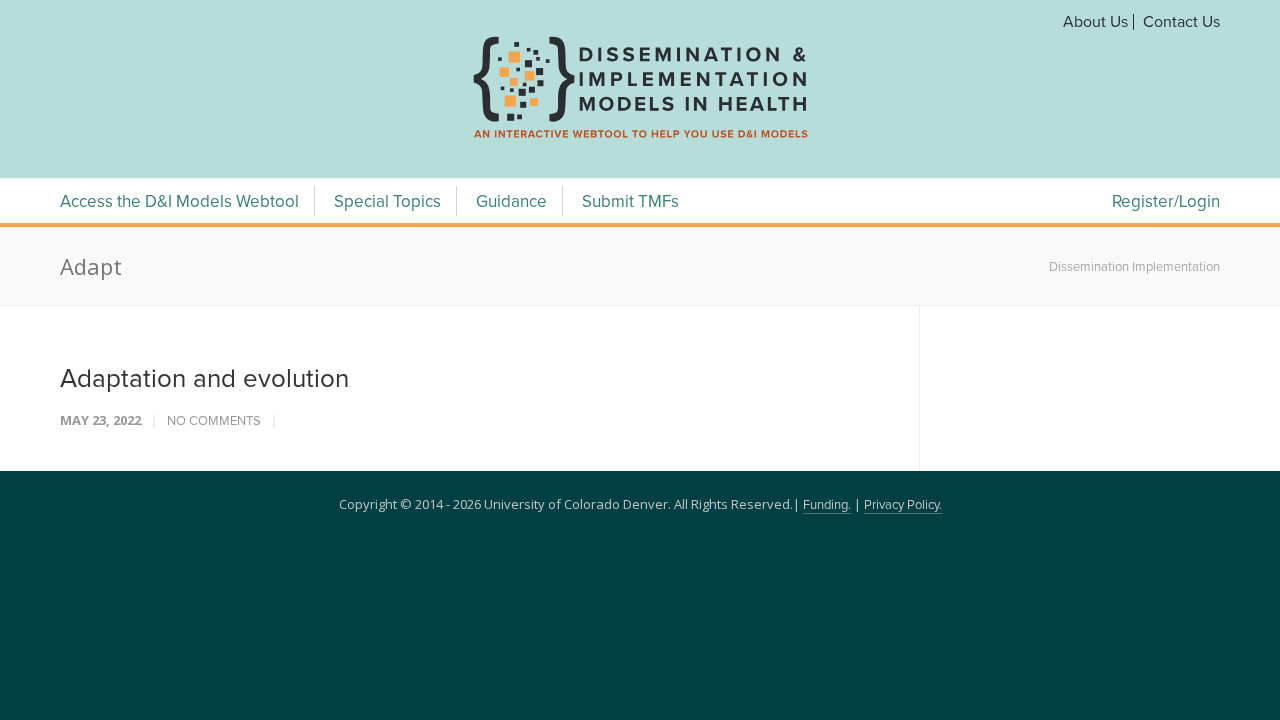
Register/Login (1166, 202)
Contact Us (1181, 22)
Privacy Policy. (903, 505)
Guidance (511, 202)
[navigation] (640, 138)
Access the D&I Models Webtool (179, 202)
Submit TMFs (630, 202)
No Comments (214, 421)
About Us (1095, 22)
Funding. (827, 505)
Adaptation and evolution (204, 379)
